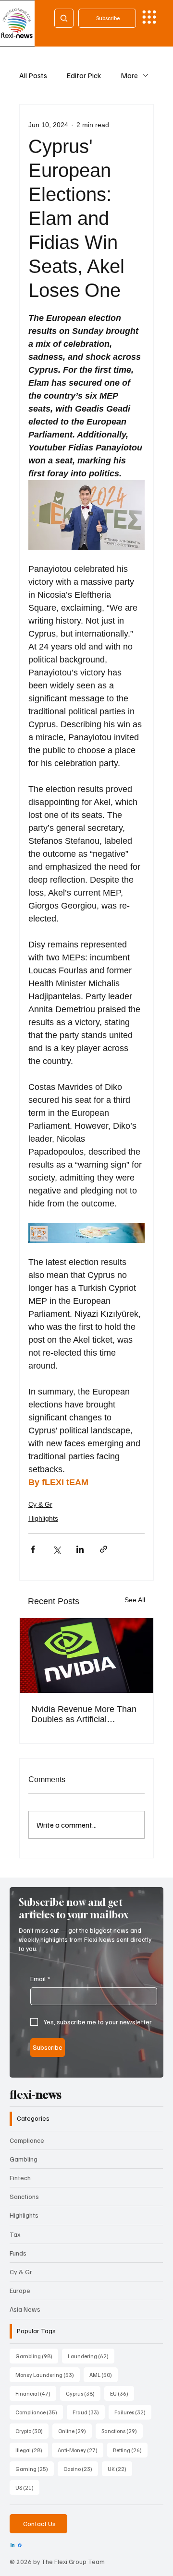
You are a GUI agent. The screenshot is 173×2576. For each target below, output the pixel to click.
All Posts (33, 75)
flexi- (36, 2094)
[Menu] (149, 17)
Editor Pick (84, 75)
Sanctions (24, 2196)
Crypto (32, 2431)
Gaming (35, 2469)
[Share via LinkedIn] (80, 1549)
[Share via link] (104, 1549)
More (129, 75)
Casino (81, 2469)
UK (120, 2469)
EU (122, 2393)
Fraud (89, 2412)
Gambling (24, 2159)
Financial (36, 2393)
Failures (133, 2412)
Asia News (25, 2309)
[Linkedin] (12, 2545)
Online (75, 2431)
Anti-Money (80, 2450)
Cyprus (83, 2393)
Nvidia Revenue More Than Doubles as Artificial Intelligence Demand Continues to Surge (84, 1714)
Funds (18, 2253)
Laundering (91, 2356)
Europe (20, 2290)
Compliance (27, 2140)
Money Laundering (48, 2375)
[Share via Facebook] (33, 1549)
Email (40, 1979)
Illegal (32, 2450)
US (27, 2487)
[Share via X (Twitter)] (56, 1549)
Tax (15, 2234)
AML (104, 2375)
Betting (130, 2450)
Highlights (43, 1518)
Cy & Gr (40, 1504)
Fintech (20, 2178)
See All (135, 1600)
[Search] (64, 18)
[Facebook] (20, 2545)
